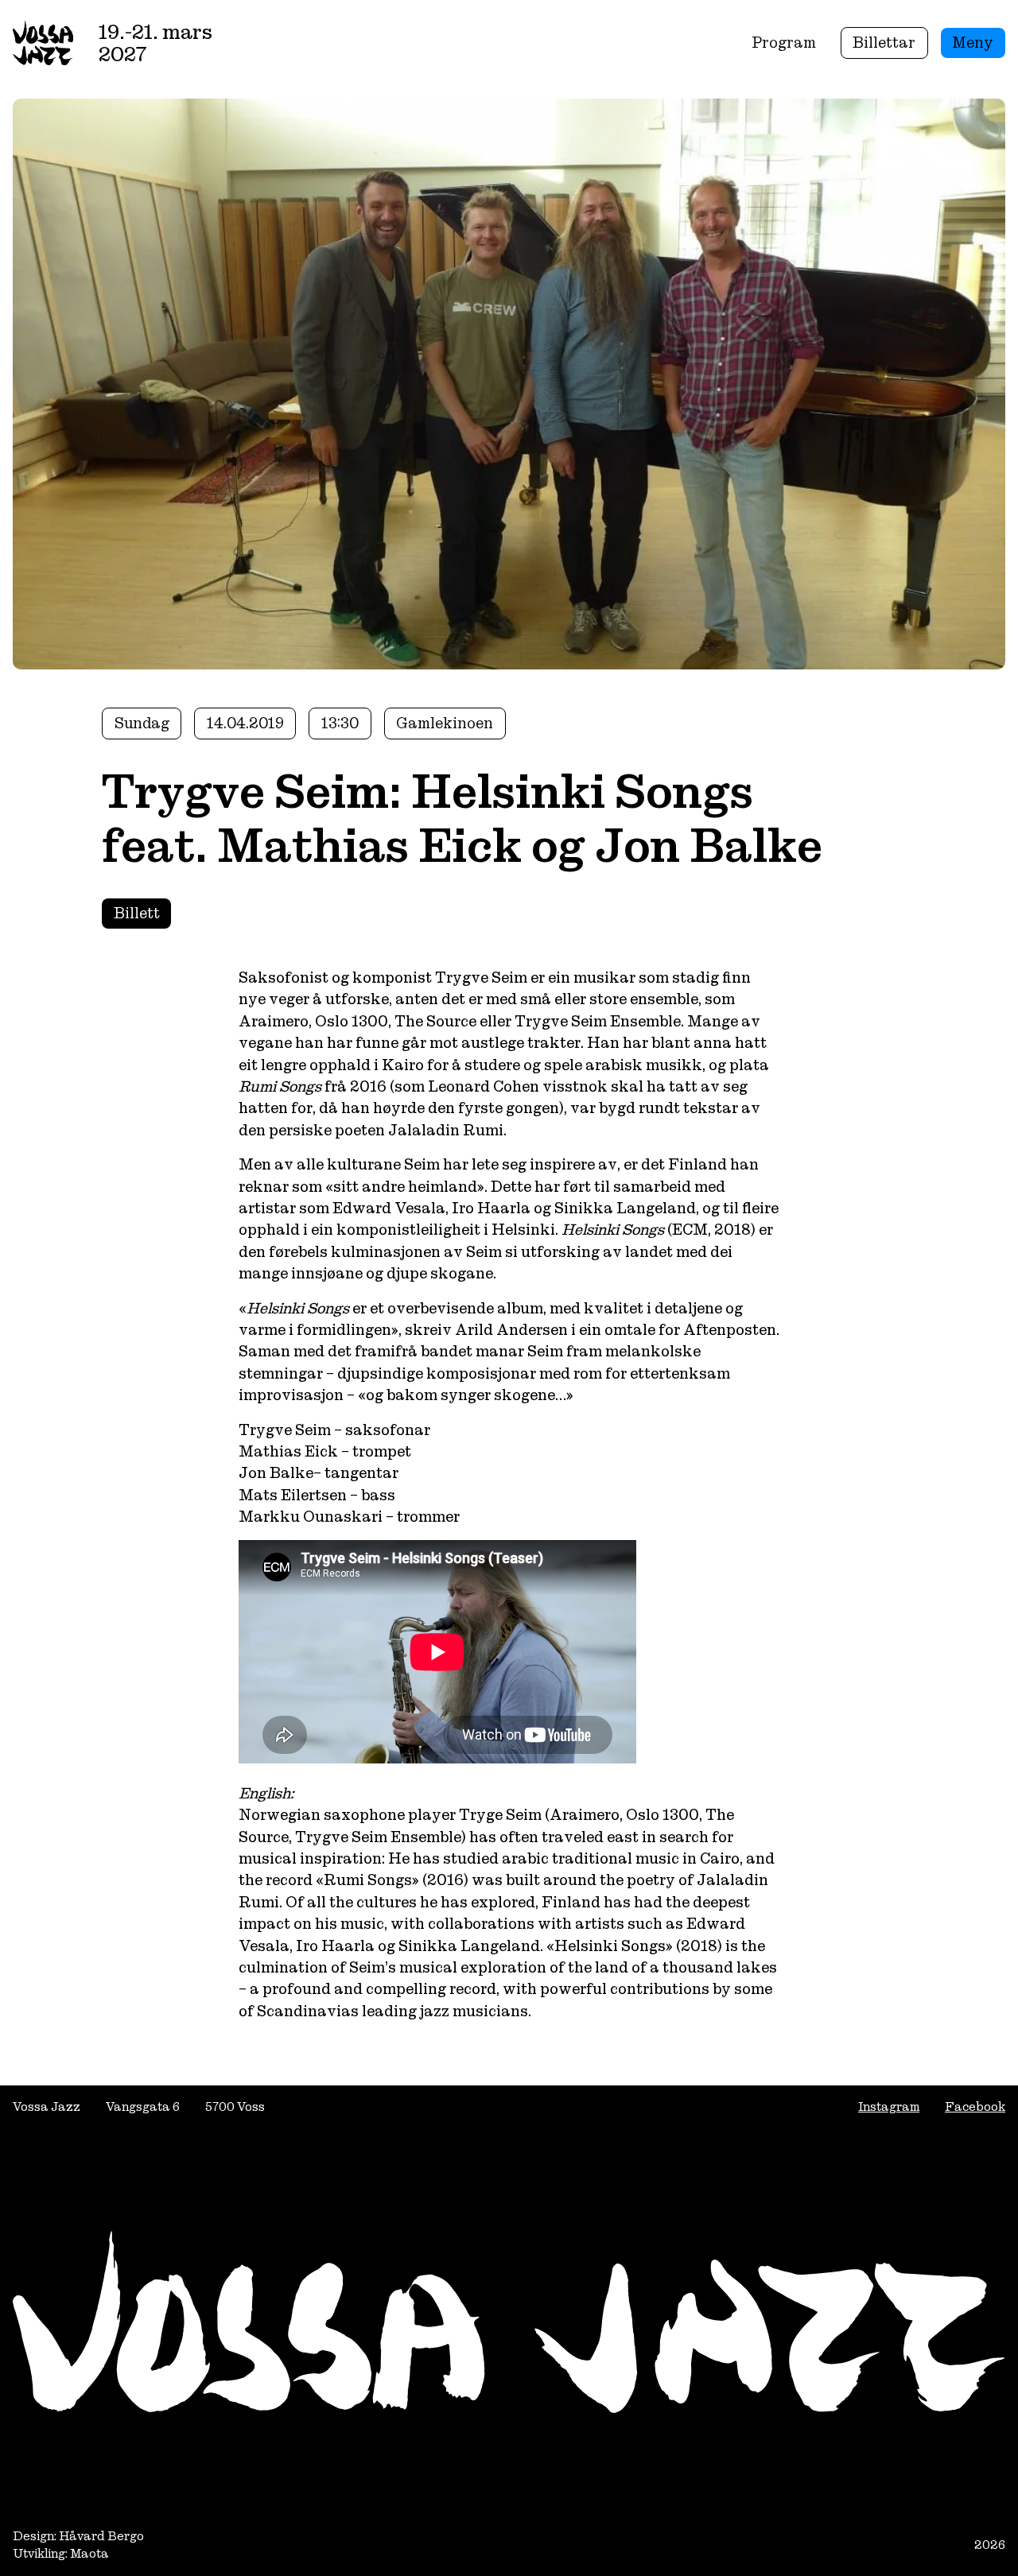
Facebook (975, 2107)
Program (784, 43)
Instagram (889, 2107)
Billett (137, 913)
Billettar (884, 43)
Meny (973, 43)
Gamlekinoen (445, 723)
